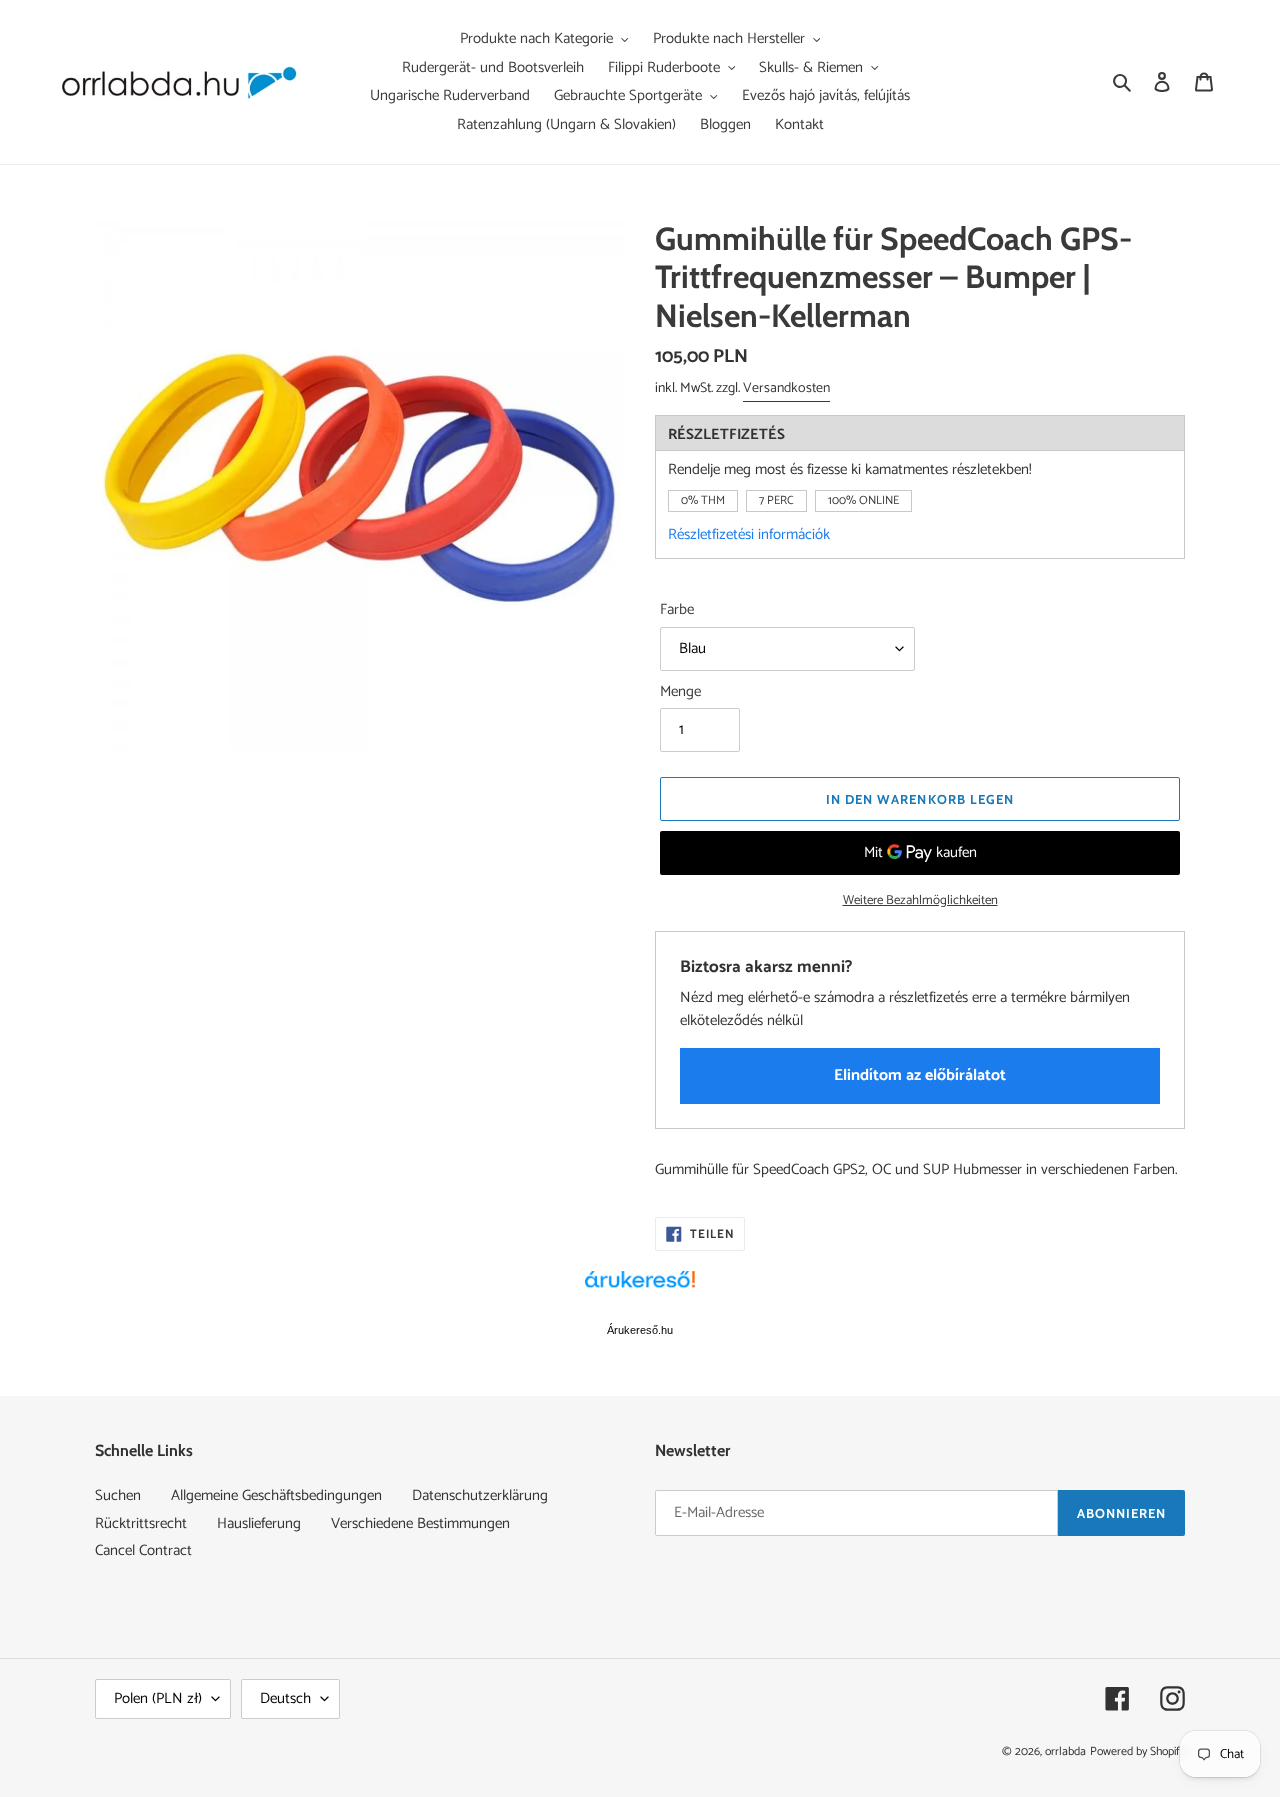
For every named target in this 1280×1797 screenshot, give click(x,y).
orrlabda (1065, 1751)
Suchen (118, 1495)
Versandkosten (786, 388)
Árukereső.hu (640, 1330)
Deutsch (285, 1698)
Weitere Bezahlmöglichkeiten (920, 901)
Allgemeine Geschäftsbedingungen (276, 1495)
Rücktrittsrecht (141, 1523)
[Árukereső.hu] (640, 1290)
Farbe (677, 610)
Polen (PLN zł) (158, 1698)
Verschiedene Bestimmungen (420, 1523)
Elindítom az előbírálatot (920, 1075)
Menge (680, 692)
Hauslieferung (259, 1523)
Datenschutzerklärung (480, 1495)
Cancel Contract (143, 1550)
